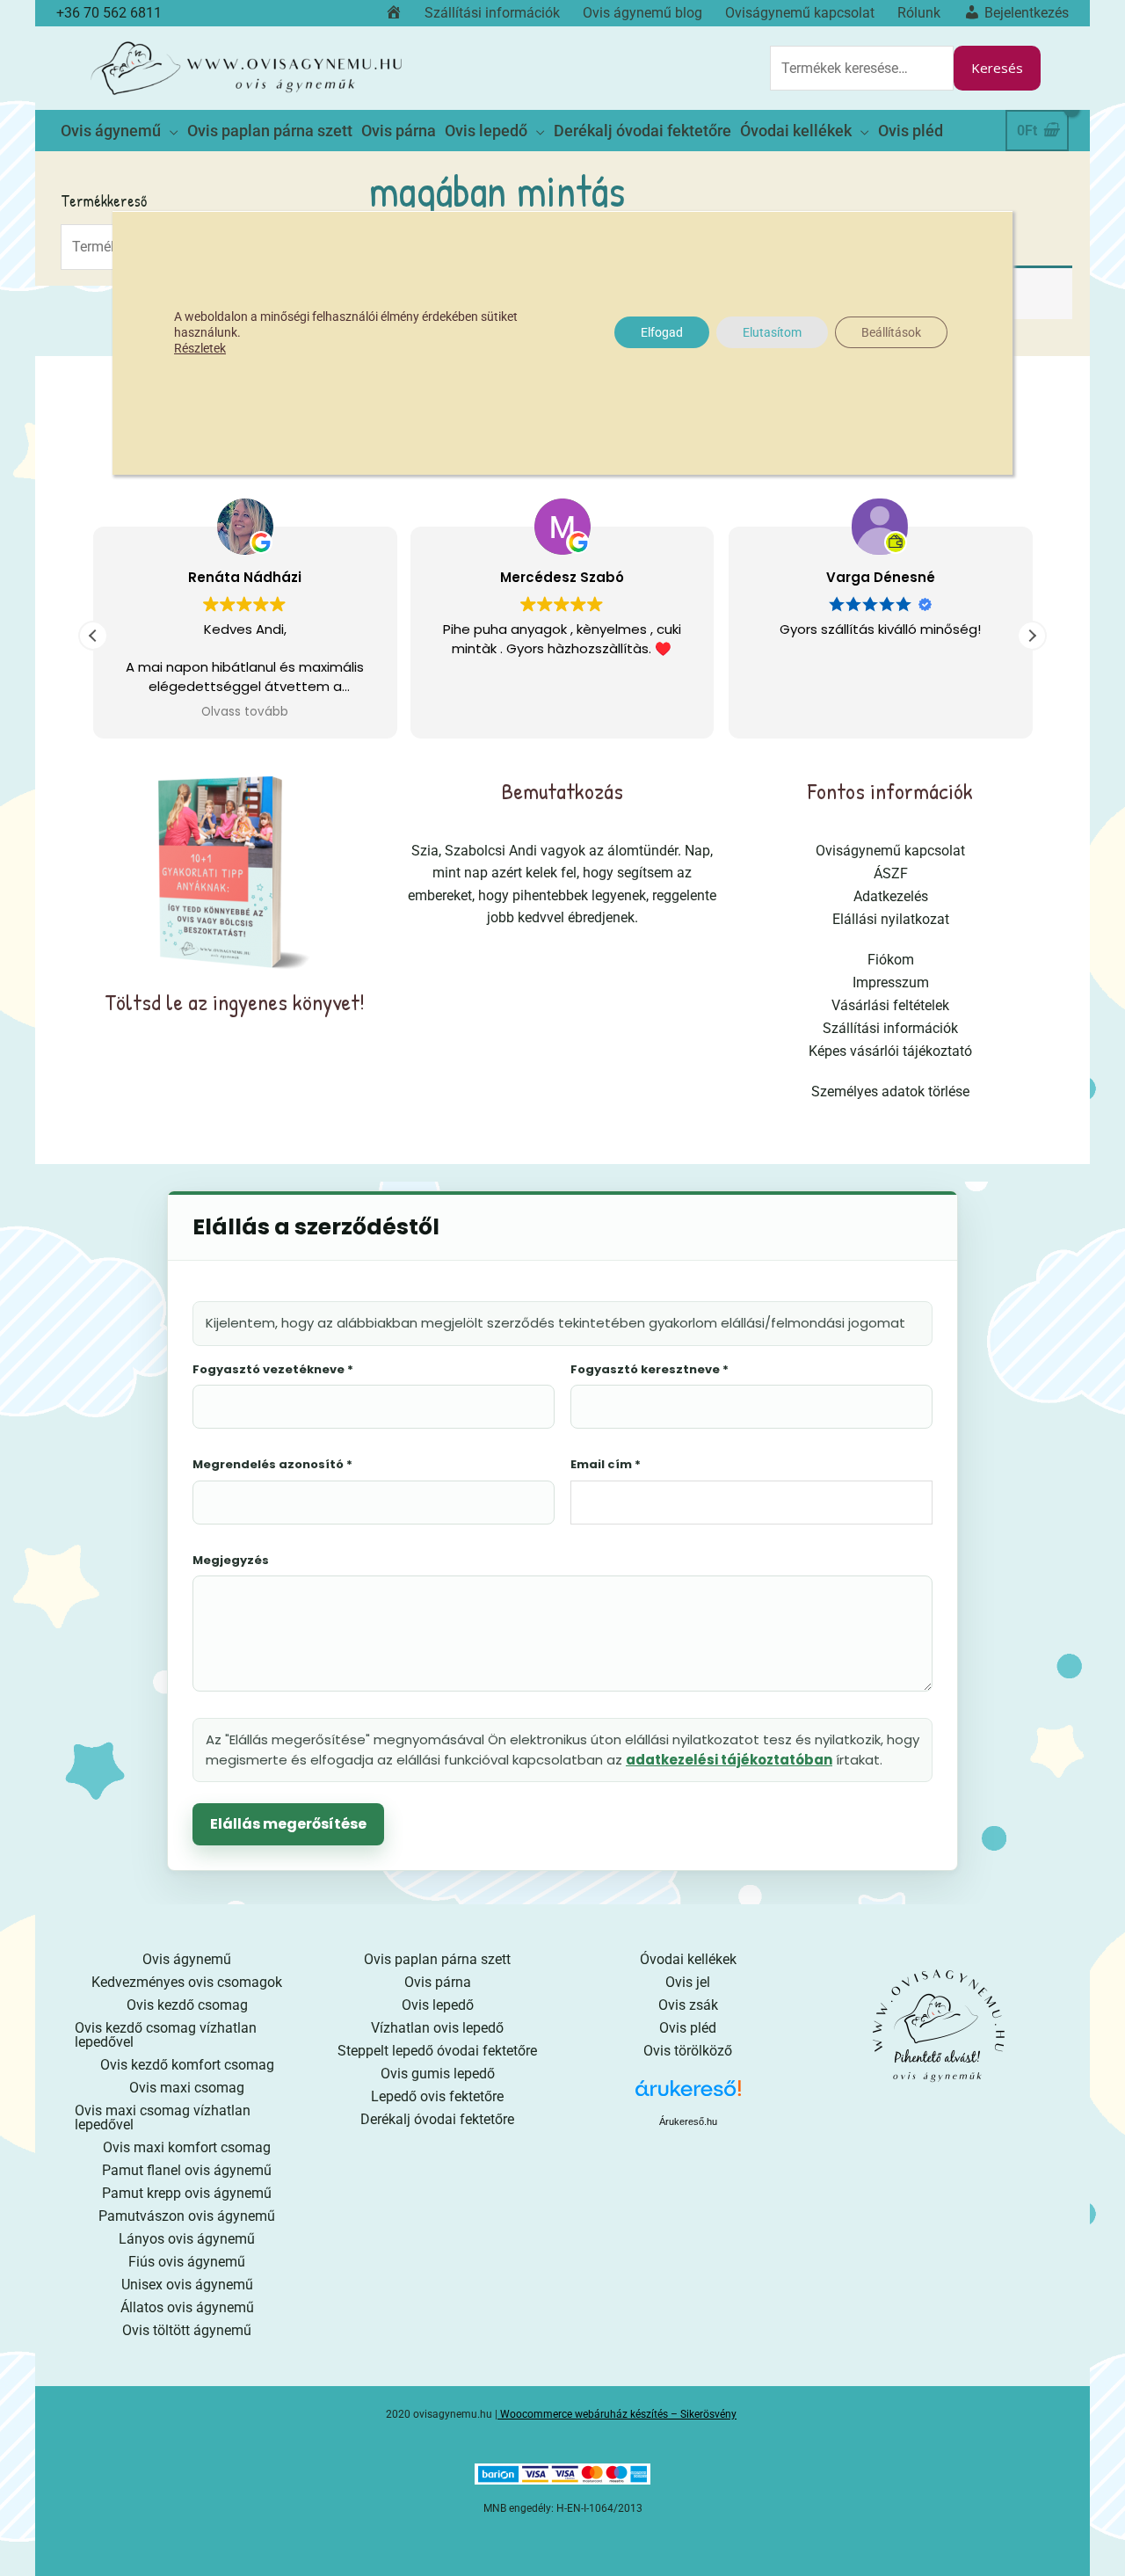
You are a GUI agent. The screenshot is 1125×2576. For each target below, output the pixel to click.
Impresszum (891, 982)
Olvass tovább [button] (245, 712)
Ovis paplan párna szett (437, 1959)
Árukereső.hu (688, 2121)
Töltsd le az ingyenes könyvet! (235, 1002)
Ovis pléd (688, 2028)
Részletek (200, 348)
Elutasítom (772, 332)
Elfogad (662, 332)
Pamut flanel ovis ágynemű (187, 2170)
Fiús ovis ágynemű (187, 2262)
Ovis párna (438, 1982)
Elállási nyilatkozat (891, 919)
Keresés (997, 68)
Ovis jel (688, 1982)
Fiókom (891, 960)
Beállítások (891, 332)
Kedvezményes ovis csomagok (187, 1982)
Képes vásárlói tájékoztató (890, 1051)
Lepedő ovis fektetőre (437, 2096)
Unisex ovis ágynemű (187, 2285)
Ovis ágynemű (187, 1959)
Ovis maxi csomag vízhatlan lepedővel (163, 2118)
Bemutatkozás (562, 791)
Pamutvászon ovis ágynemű (187, 2216)
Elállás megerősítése (288, 1824)
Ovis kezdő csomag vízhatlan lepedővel (166, 2035)
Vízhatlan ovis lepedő (437, 2028)
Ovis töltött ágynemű (187, 2330)
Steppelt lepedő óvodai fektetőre (437, 2051)
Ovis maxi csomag (187, 2088)
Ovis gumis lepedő (438, 2074)
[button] (1032, 636)
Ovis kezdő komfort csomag (187, 2065)
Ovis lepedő (438, 2005)
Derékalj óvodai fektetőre (437, 2119)
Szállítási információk (890, 1028)
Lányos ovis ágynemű (187, 2239)
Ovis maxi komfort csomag (187, 2147)
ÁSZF (891, 873)
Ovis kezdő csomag (187, 2005)
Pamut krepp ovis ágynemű (187, 2193)
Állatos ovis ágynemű (187, 2307)
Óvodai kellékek (688, 1959)
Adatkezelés (891, 896)
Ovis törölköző (688, 2051)
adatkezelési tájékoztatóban (729, 1760)
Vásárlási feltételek (890, 1005)
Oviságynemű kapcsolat (890, 851)
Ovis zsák (688, 2005)
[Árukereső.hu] (688, 2095)
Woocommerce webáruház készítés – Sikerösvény (618, 2414)
